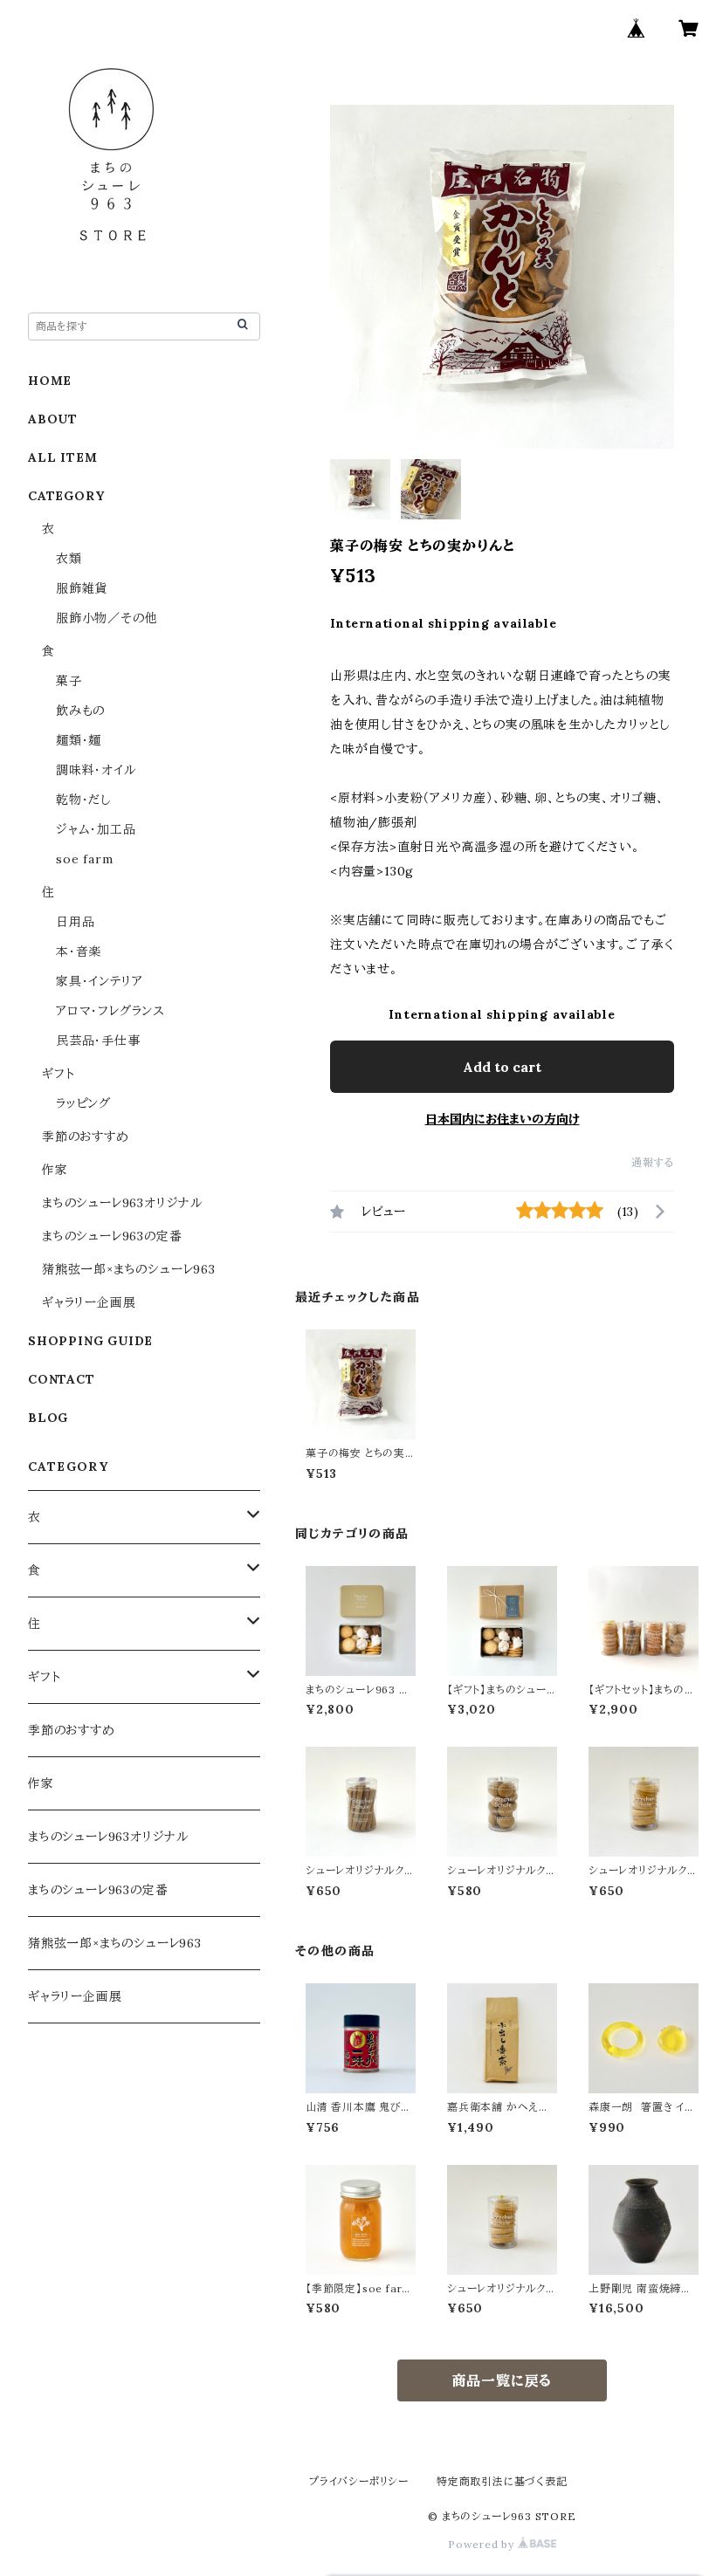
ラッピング (83, 1103)
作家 (55, 1170)
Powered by (483, 2544)
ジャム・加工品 (96, 829)
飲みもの (80, 711)
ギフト (58, 1074)
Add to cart (502, 1067)
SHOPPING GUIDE (90, 1341)
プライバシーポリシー (359, 2481)
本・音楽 (79, 951)
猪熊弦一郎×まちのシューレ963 (129, 1269)
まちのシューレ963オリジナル (122, 1203)
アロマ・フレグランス (110, 1011)
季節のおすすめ (86, 1137)
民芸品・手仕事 (98, 1041)
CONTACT (62, 1379)
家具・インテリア (99, 981)
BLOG (48, 1418)
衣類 (69, 559)
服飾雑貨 (82, 588)
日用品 (75, 922)
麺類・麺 (79, 740)
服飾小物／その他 (107, 618)
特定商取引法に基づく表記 (502, 2481)
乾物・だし (83, 800)
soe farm (84, 859)
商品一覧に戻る (503, 2380)
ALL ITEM (62, 457)
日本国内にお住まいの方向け (503, 1119)
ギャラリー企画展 (89, 1302)
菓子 (69, 681)
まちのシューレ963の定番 (112, 1236)
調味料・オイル (96, 770)
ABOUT (53, 419)
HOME (50, 381)
